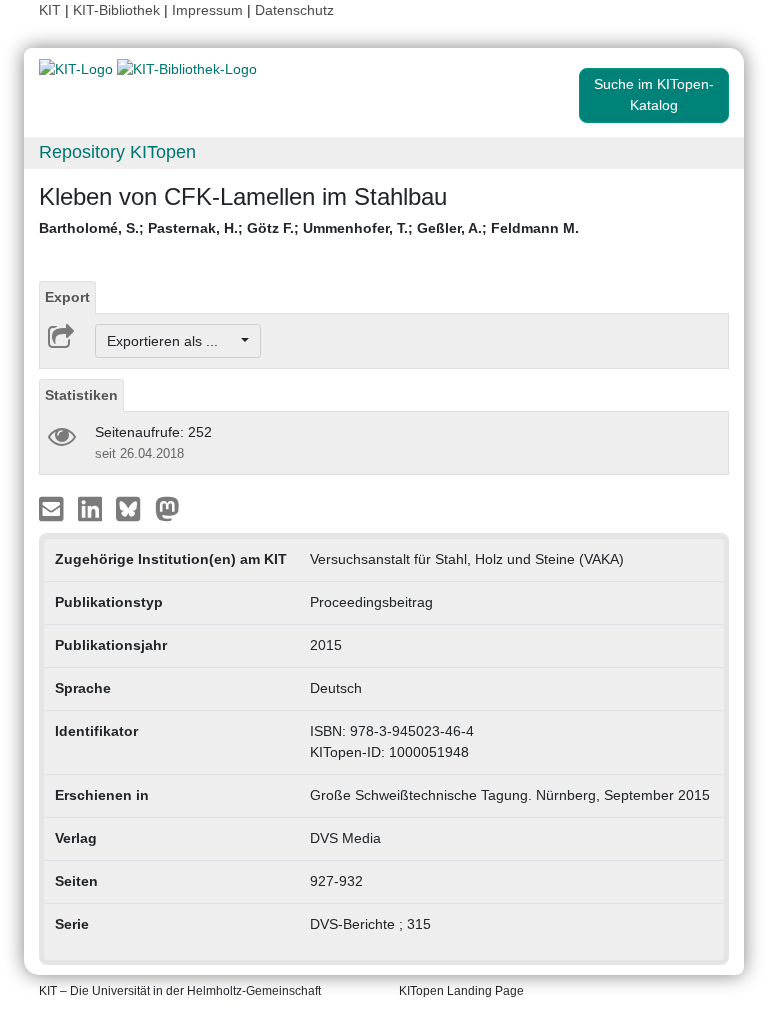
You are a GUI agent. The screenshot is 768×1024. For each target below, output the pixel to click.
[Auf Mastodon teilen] (167, 508)
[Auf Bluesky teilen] (133, 508)
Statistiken (81, 395)
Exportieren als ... (172, 341)
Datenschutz (294, 10)
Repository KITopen (117, 152)
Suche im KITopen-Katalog (654, 94)
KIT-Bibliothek (118, 10)
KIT (50, 10)
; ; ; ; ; (309, 228)
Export (67, 297)
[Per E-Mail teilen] (53, 508)
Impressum (207, 10)
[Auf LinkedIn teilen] (92, 508)
